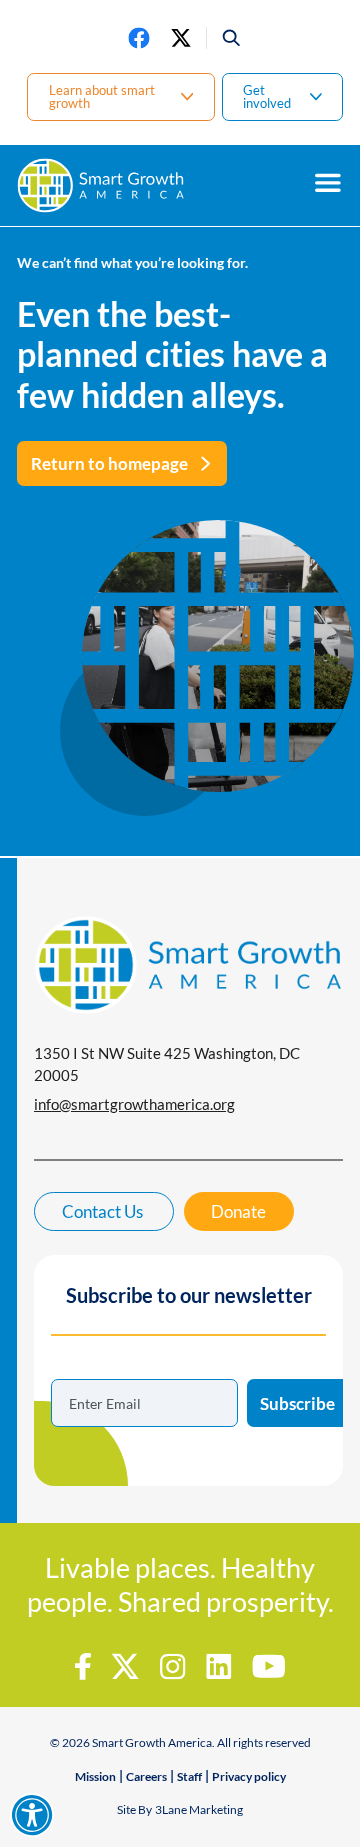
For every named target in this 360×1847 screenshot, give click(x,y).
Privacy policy (249, 1776)
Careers (146, 1776)
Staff (189, 1776)
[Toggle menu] (328, 183)
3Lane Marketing (199, 1809)
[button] (224, 38)
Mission (95, 1776)
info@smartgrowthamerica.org (134, 1104)
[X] (181, 38)
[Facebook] (139, 38)
